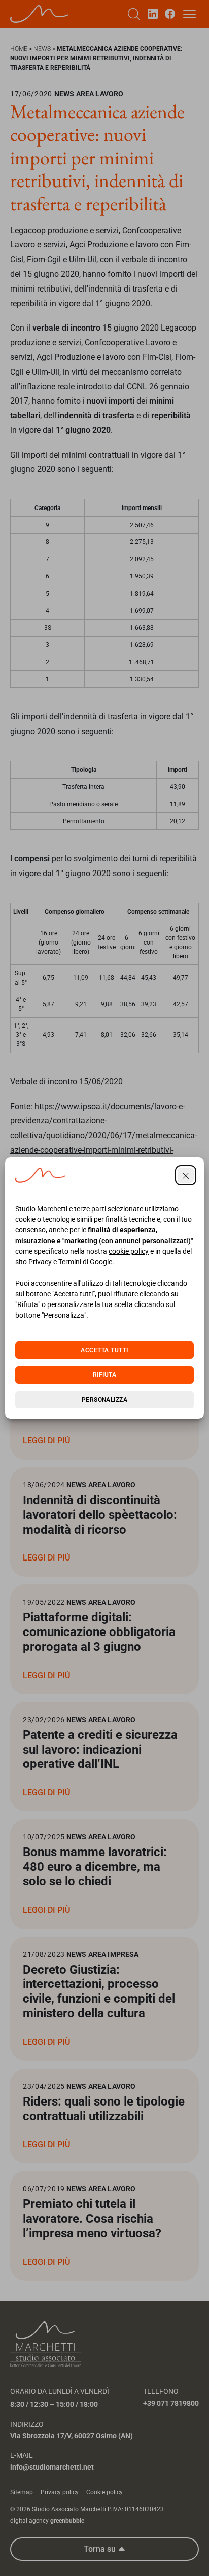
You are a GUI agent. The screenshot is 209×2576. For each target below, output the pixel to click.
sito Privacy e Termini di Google (64, 1262)
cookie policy (129, 1251)
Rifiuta (104, 1375)
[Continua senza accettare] (186, 1175)
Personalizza (105, 1400)
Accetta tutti (104, 1350)
